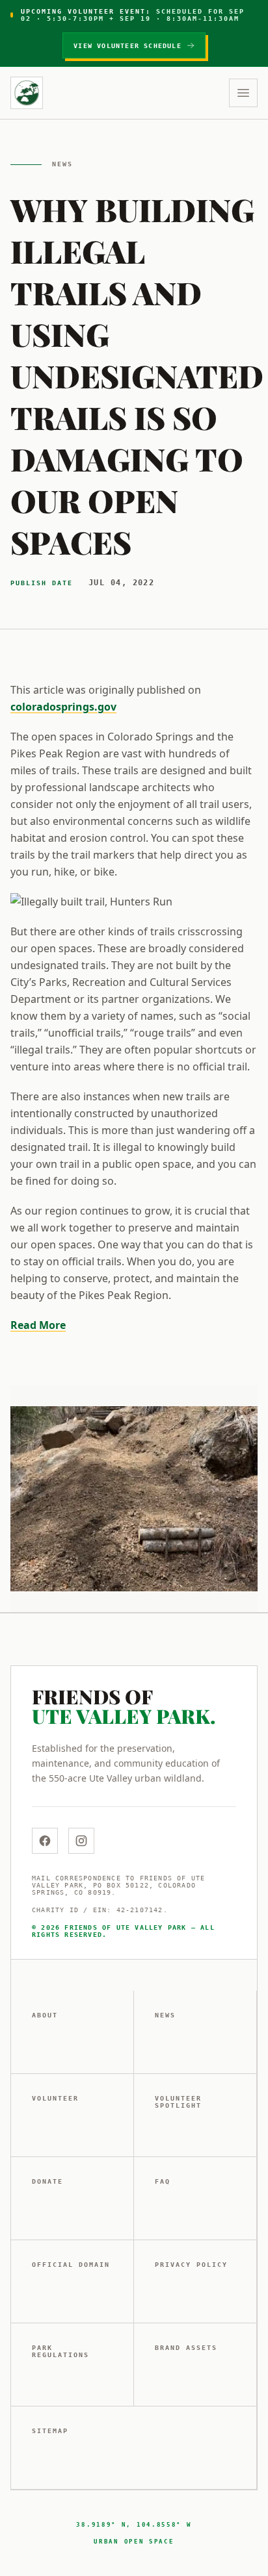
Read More (38, 1325)
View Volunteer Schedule (127, 46)
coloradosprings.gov (63, 707)
